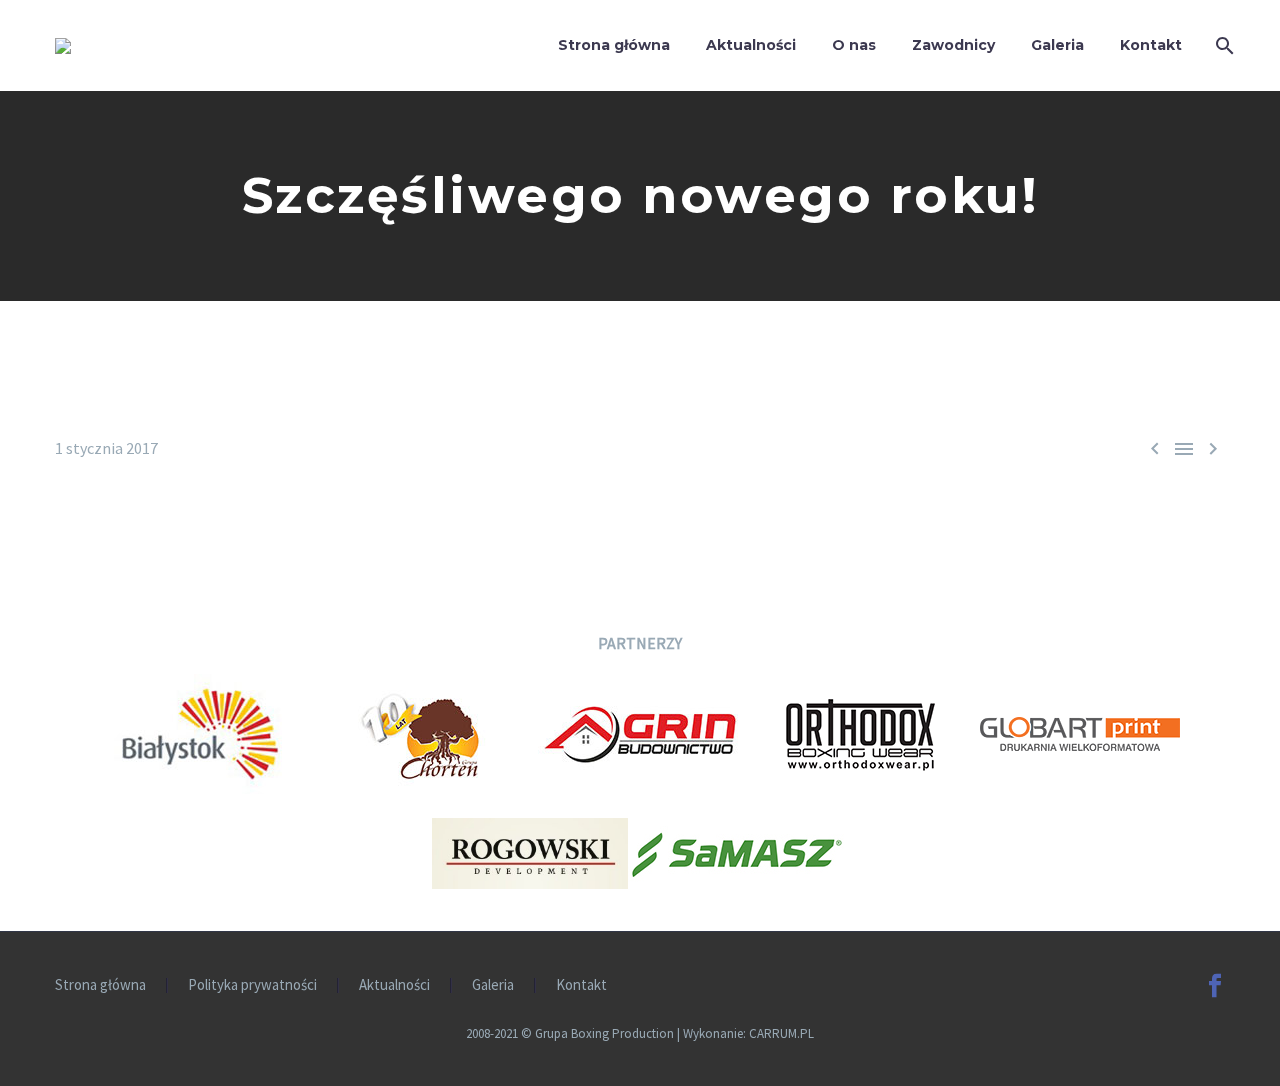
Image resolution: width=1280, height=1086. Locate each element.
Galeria (1057, 45)
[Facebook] (1215, 986)
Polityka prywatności (252, 985)
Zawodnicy (953, 45)
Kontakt (1151, 45)
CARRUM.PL (781, 1033)
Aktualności (751, 45)
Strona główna (614, 45)
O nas (854, 45)
